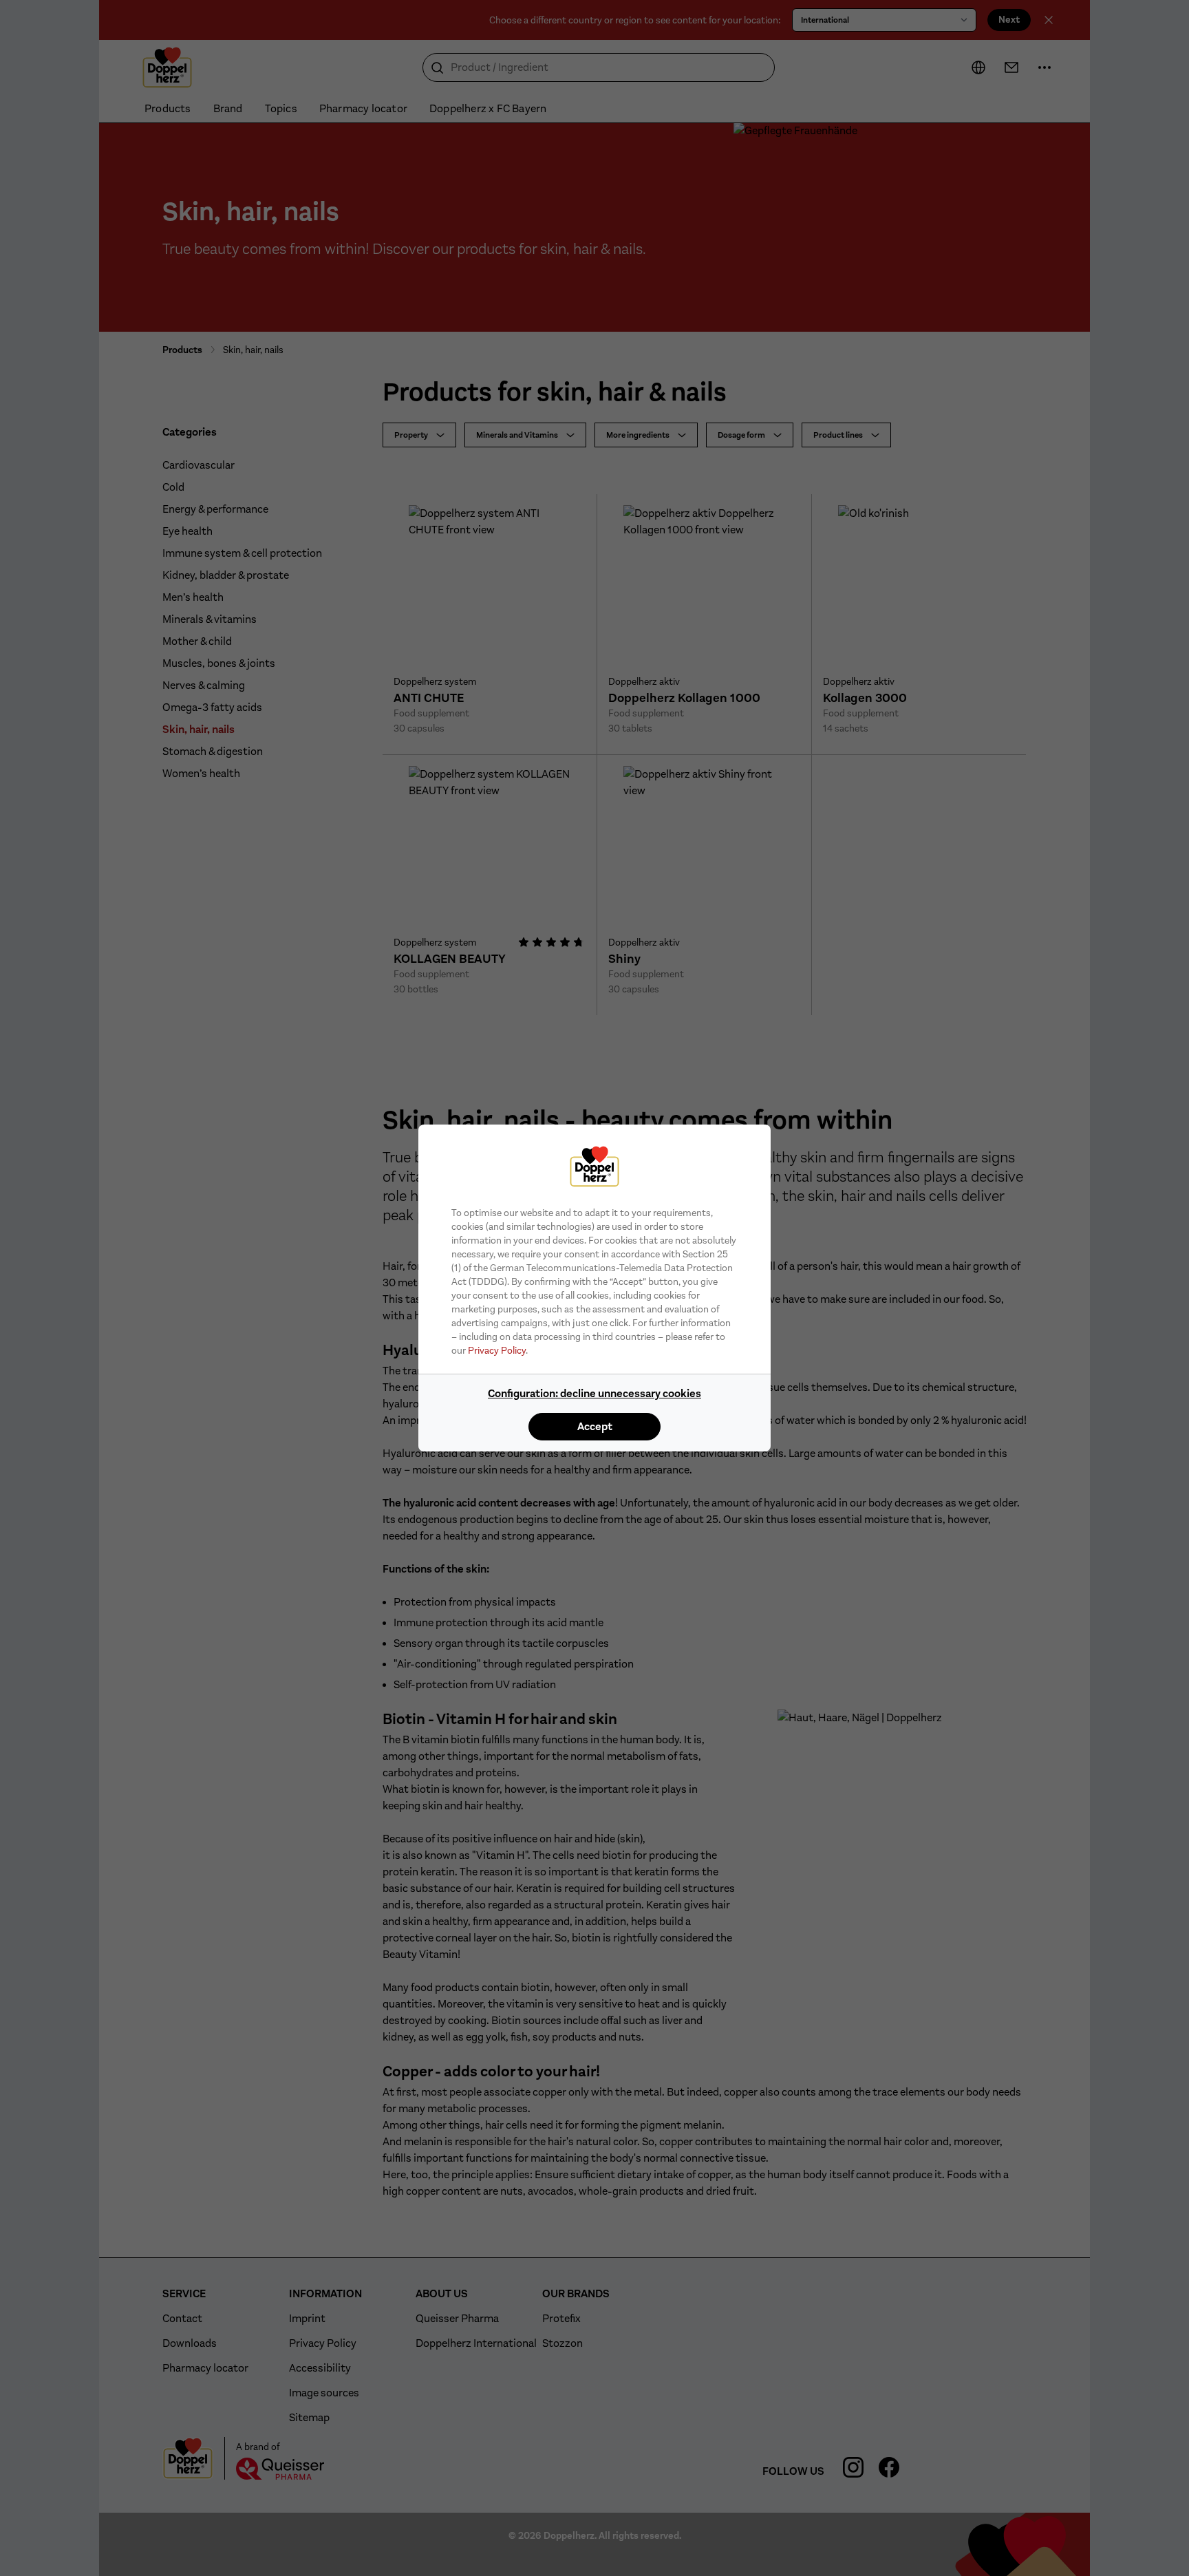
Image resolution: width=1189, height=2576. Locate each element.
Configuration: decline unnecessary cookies (594, 1393)
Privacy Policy (497, 1350)
